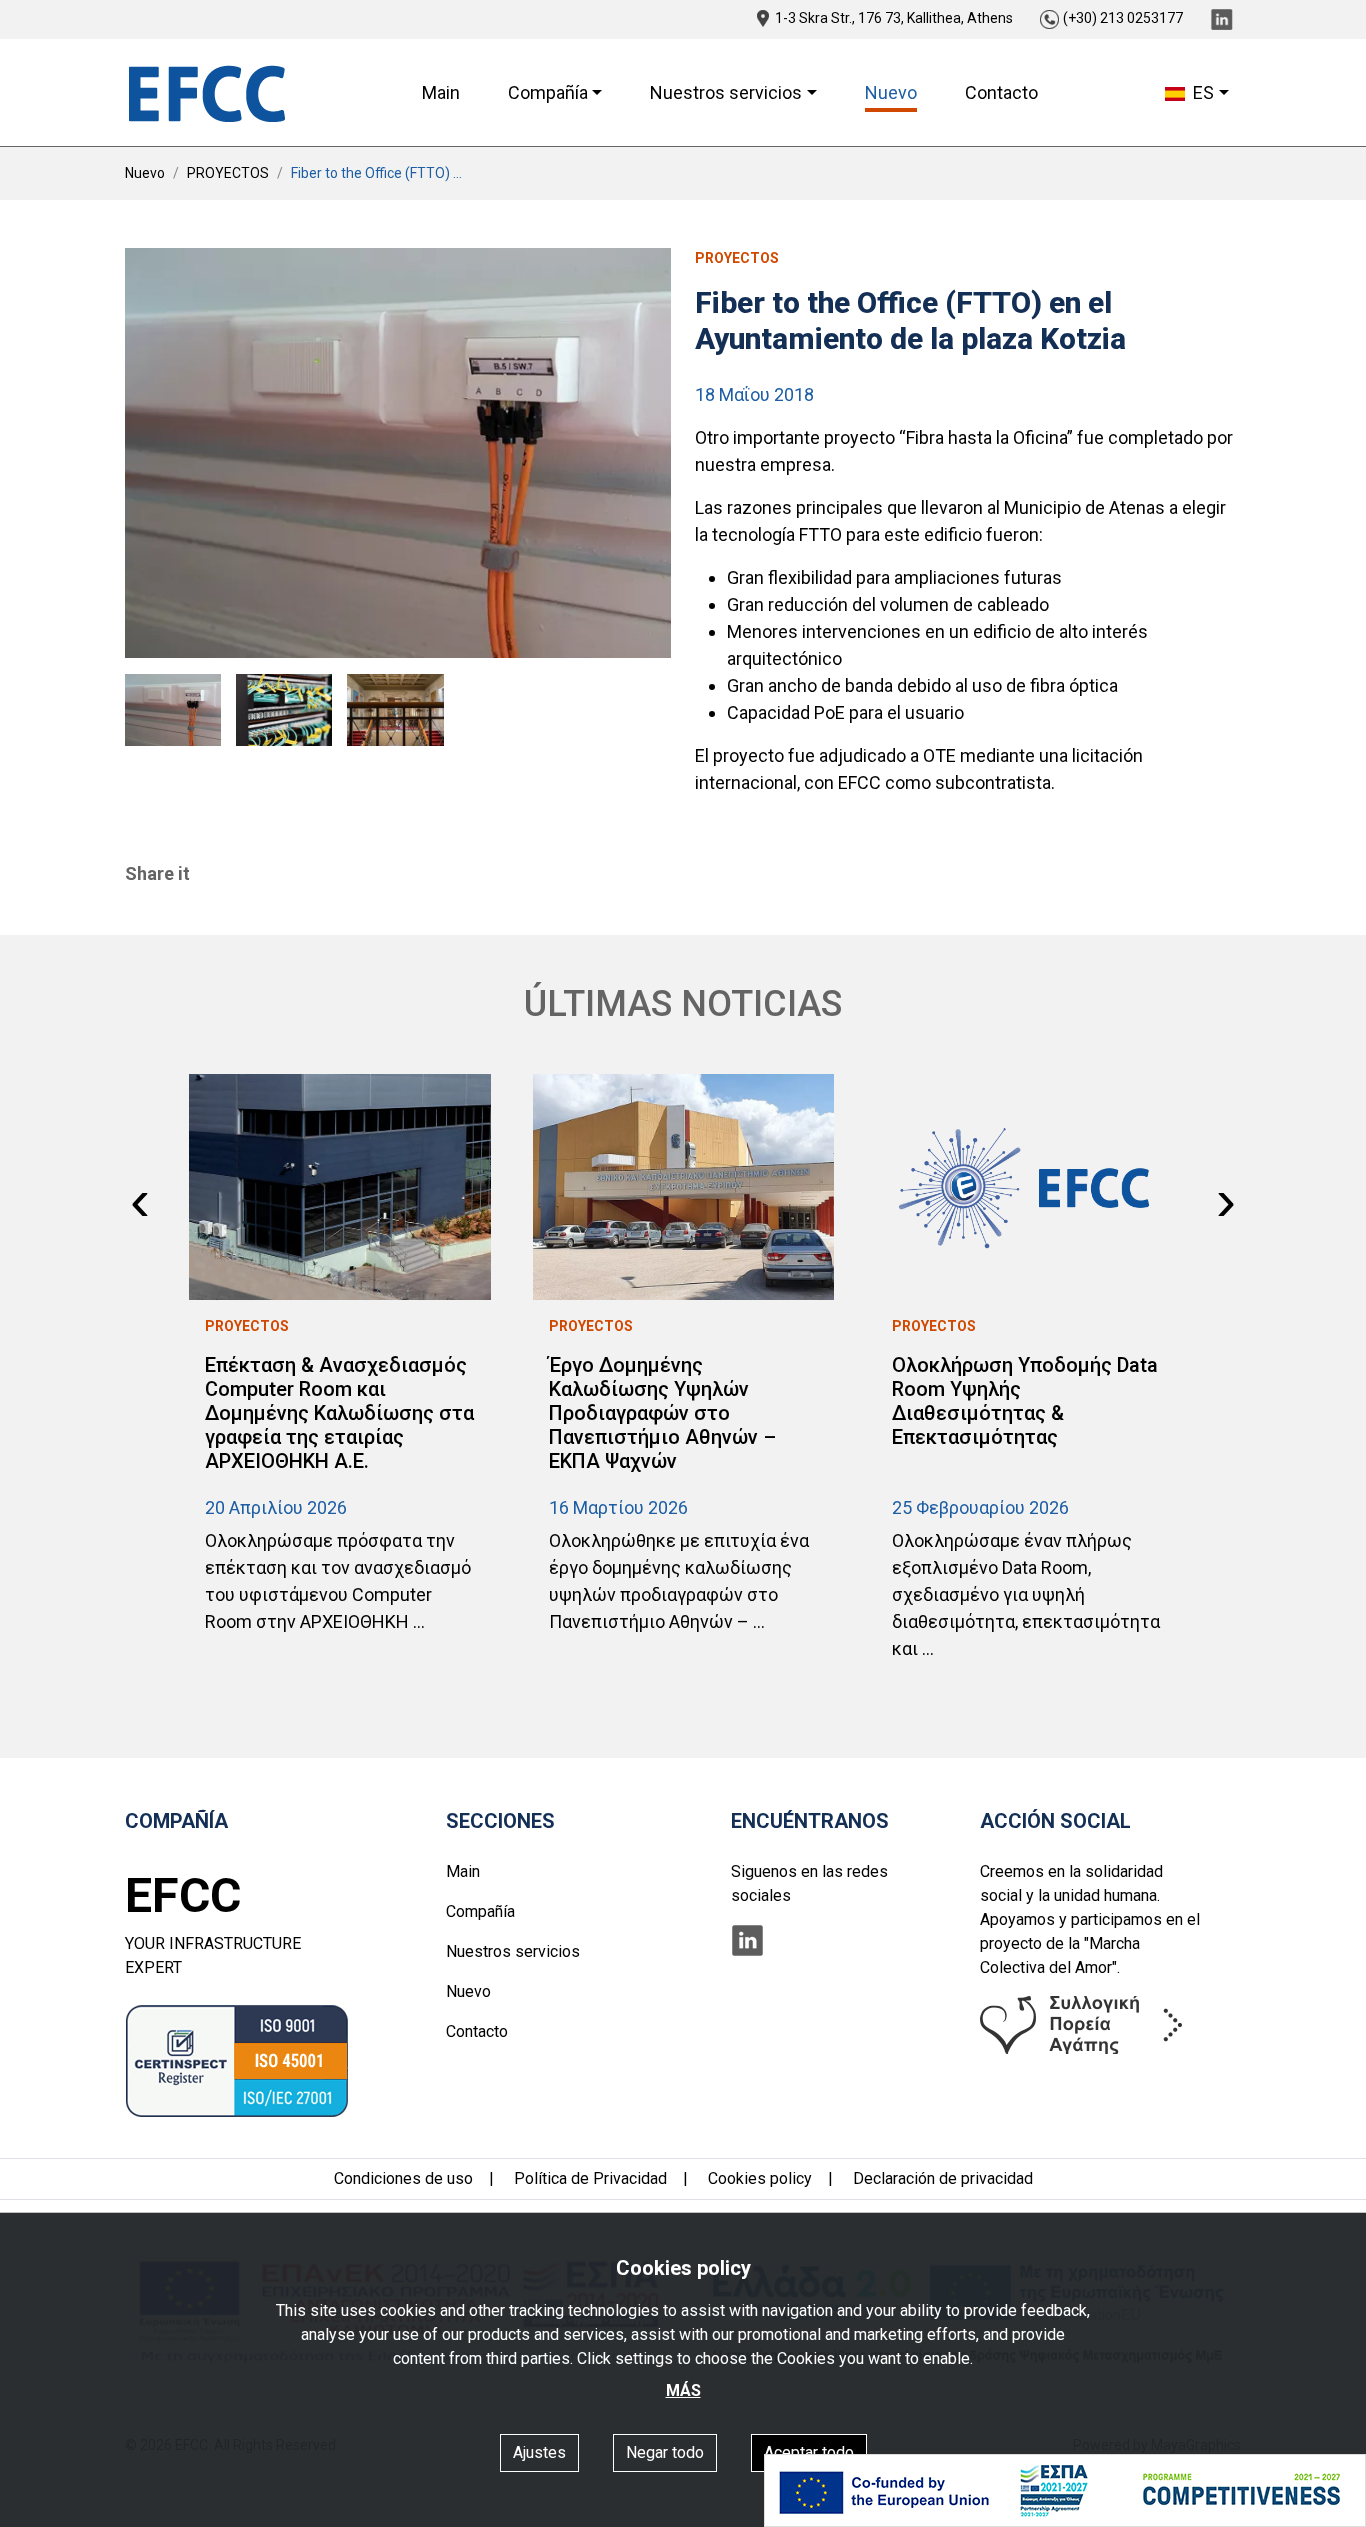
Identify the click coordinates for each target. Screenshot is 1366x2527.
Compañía (480, 1911)
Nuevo (891, 92)
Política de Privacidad (590, 2178)
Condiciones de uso (403, 2178)
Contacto (1001, 92)
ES (1201, 92)
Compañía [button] (548, 92)
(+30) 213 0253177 (1123, 18)
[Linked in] (1221, 18)
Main (441, 92)
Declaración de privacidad (943, 2178)
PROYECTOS (228, 173)
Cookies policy (760, 2178)
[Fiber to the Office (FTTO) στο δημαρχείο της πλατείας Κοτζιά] (398, 453)
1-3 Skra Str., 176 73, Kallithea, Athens (894, 18)
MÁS (683, 2390)
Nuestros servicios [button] (726, 92)
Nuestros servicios (513, 1951)
